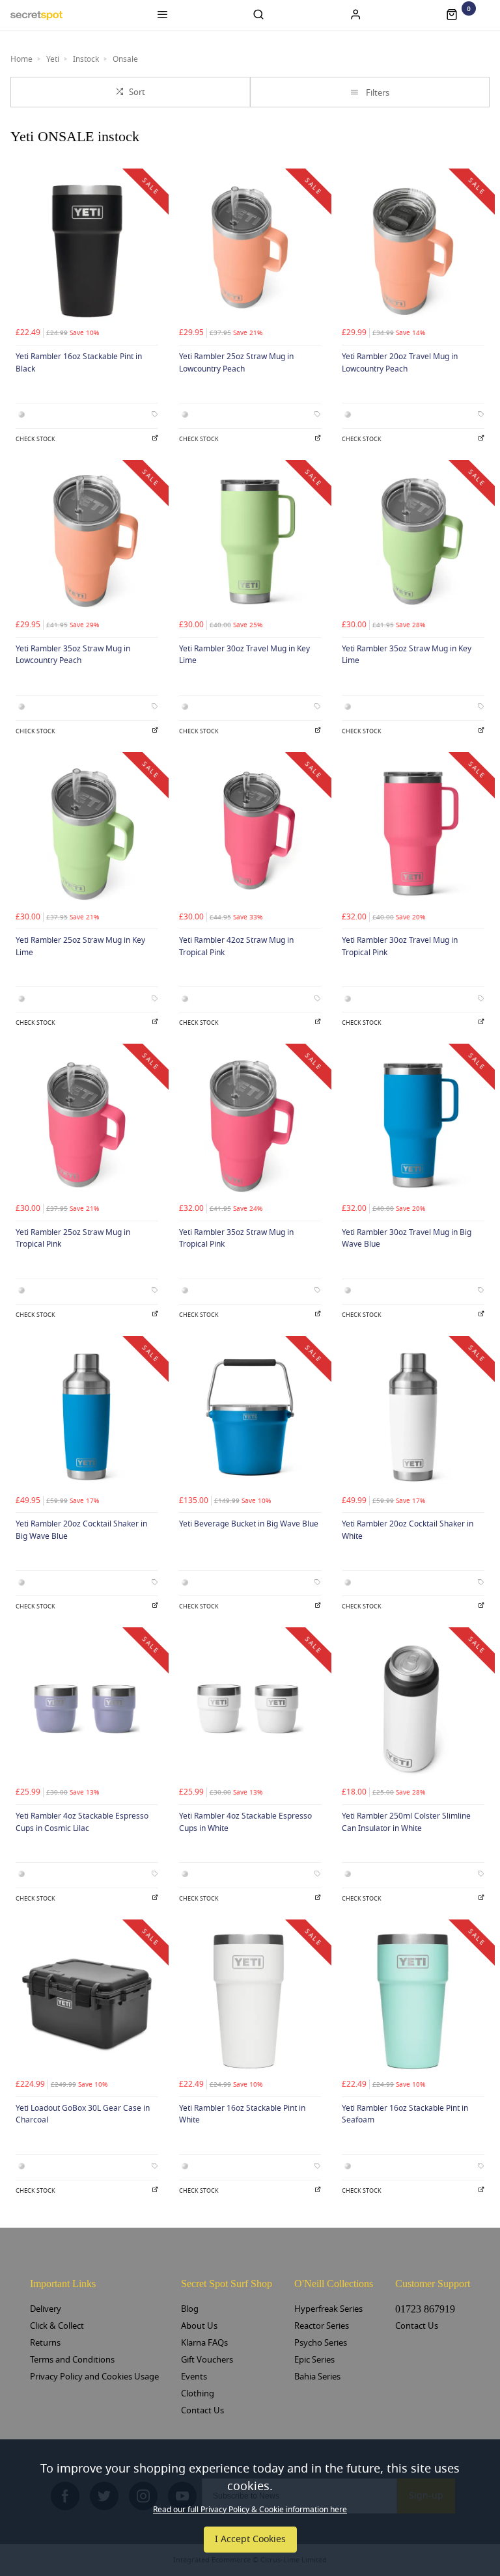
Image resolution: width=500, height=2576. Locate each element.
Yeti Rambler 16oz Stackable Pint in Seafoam (405, 2114)
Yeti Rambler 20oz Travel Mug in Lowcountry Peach (400, 363)
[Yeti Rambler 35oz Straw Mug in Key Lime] (413, 542)
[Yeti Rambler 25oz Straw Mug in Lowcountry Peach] (250, 250)
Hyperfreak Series (328, 2309)
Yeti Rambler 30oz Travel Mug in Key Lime (244, 655)
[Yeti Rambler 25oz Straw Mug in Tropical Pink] (87, 1125)
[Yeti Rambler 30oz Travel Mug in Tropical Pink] (413, 834)
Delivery (46, 2309)
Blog (190, 2309)
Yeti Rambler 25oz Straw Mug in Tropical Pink (73, 1239)
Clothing (198, 2393)
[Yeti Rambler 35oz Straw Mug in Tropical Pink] (250, 1125)
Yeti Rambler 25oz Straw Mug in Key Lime (80, 946)
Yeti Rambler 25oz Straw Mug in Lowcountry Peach (236, 363)
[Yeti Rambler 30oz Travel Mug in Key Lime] (250, 542)
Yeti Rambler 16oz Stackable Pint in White (242, 2114)
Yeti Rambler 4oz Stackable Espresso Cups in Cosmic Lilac (82, 1822)
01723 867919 (425, 2309)
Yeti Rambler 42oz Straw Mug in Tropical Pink (236, 946)
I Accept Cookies (250, 2539)
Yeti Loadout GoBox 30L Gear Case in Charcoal (83, 2114)
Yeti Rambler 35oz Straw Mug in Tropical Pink (236, 1239)
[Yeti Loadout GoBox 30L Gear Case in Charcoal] (87, 2001)
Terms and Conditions (72, 2360)
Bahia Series (317, 2377)
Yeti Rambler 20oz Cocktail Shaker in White (408, 1530)
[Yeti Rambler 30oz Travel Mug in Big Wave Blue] (413, 1125)
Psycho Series (321, 2343)
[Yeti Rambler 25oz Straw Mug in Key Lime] (87, 834)
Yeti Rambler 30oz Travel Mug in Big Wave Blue (407, 1239)
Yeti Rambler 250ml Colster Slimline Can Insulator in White (406, 1822)
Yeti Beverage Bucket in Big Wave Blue (249, 1524)
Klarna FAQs (204, 2343)
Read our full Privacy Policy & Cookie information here (250, 2510)
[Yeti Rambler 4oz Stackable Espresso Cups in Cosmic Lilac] (87, 1709)
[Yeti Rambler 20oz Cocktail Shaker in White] (413, 1417)
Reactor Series (322, 2326)
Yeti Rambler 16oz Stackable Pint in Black (79, 363)
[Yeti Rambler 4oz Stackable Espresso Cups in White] (250, 1709)
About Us (199, 2326)
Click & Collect (57, 2326)
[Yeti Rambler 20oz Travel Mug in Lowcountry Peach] (413, 250)
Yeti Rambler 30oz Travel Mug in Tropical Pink (400, 946)
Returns (45, 2343)
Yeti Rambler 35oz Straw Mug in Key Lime (407, 655)
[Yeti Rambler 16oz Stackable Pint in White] (250, 2001)
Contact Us (202, 2410)
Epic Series (314, 2360)
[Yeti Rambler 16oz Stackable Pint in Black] (87, 250)
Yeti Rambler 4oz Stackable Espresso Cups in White (245, 1822)
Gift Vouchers (207, 2360)
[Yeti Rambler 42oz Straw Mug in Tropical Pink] (250, 834)
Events (194, 2377)
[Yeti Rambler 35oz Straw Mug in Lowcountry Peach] (87, 542)
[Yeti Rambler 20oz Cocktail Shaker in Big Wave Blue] (87, 1417)
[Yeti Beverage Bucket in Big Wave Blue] (250, 1417)
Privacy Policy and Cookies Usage (94, 2377)
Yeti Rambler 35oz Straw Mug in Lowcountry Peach (73, 655)
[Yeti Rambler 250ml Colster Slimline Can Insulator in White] (413, 1709)
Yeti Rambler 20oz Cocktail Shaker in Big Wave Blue (81, 1530)
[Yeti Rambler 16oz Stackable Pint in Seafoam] (413, 2001)
